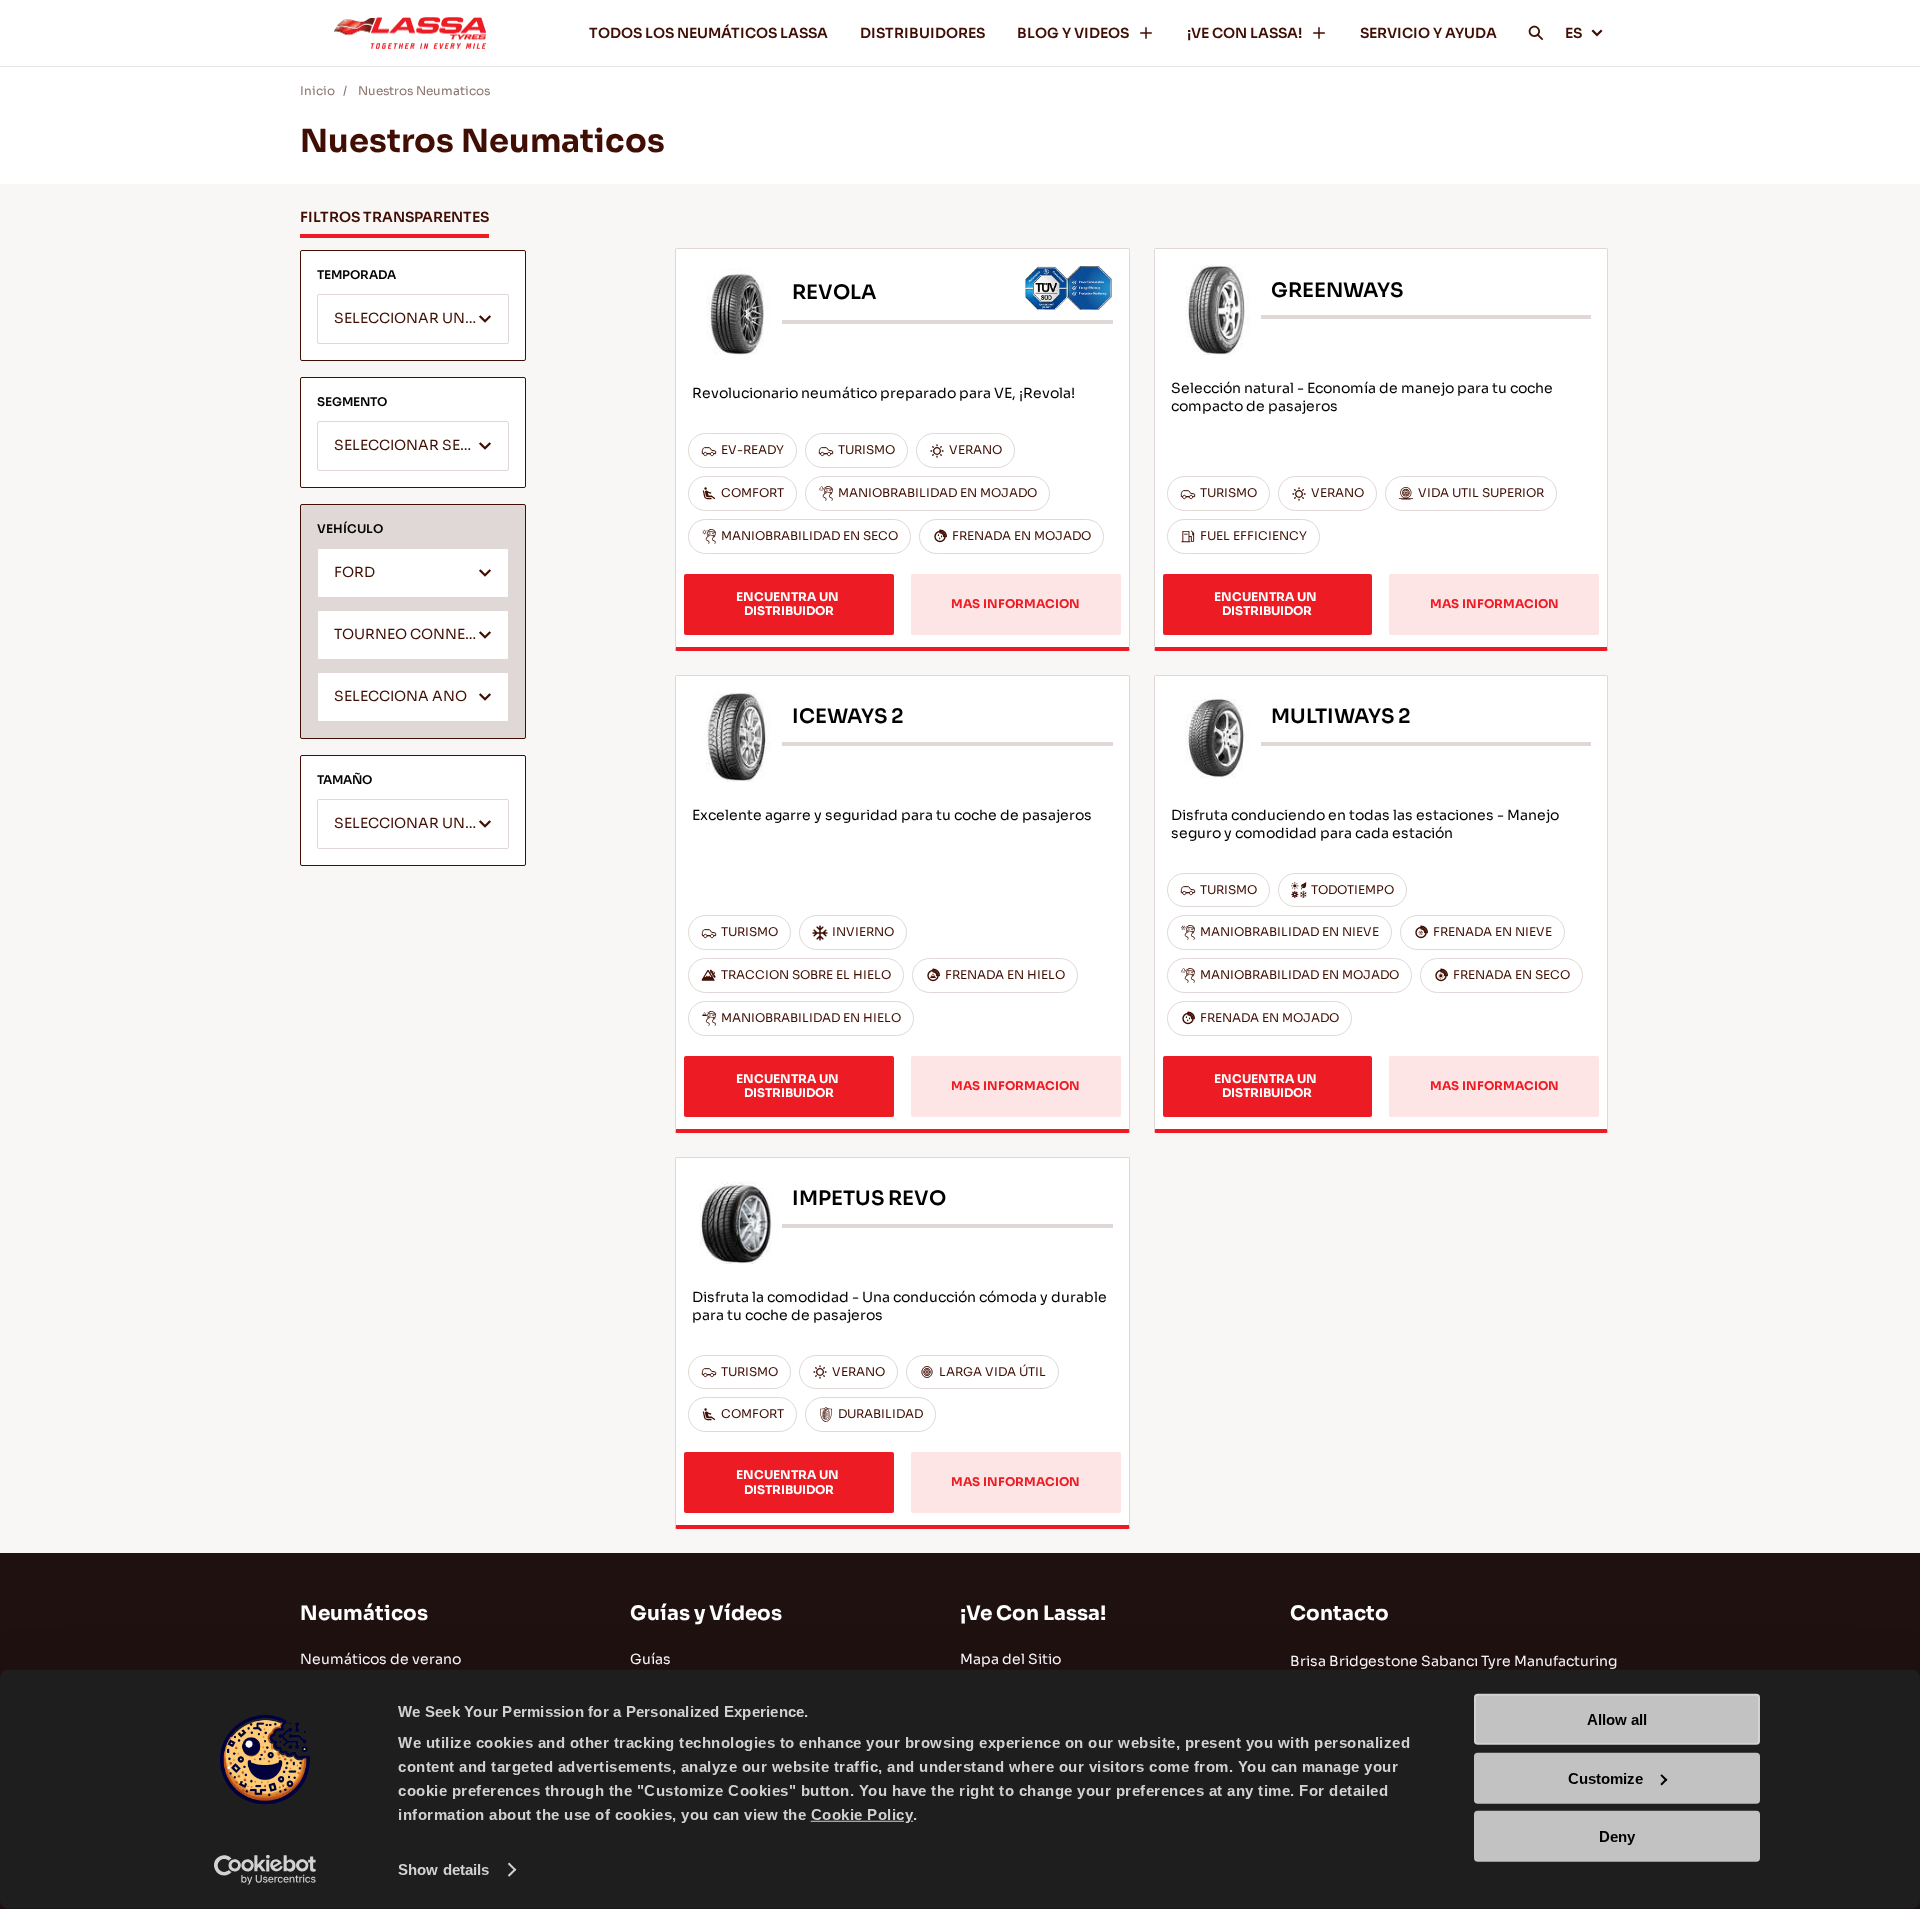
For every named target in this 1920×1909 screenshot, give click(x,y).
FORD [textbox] (354, 572)
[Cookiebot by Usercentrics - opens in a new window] (265, 1870)
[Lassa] (410, 33)
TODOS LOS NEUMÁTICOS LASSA (708, 33)
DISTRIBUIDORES (922, 33)
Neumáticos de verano (380, 1659)
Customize (1605, 1777)
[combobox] (413, 319)
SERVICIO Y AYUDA (1428, 33)
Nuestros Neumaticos (424, 90)
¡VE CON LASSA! (1244, 33)
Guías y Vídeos (706, 1613)
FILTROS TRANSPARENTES (394, 217)
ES (1573, 33)
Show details (443, 1869)
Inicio (317, 90)
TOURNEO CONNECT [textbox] (409, 634)
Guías (650, 1659)
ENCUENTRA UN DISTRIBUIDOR (789, 603)
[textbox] (413, 320)
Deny (1617, 1836)
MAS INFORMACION (1015, 603)
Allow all (1617, 1719)
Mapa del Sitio (1010, 1659)
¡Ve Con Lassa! (1033, 1613)
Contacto (1339, 1613)
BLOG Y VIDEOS (1073, 33)
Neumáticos (364, 1613)
